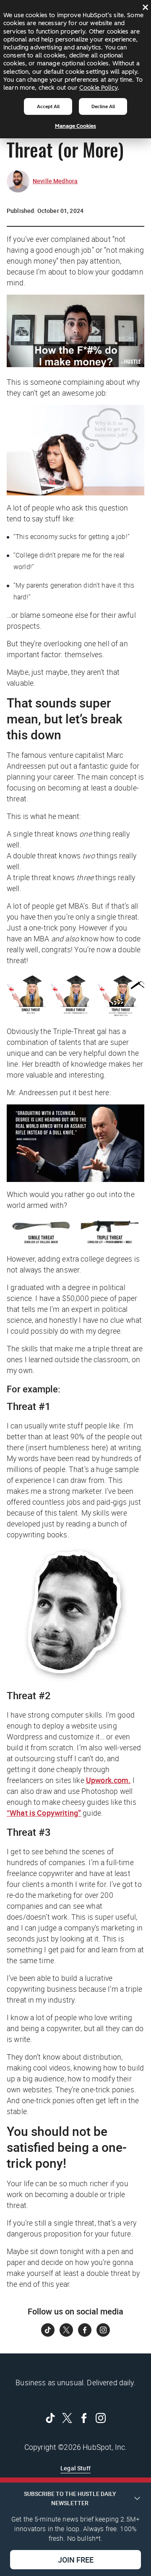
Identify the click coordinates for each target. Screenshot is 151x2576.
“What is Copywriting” (44, 1813)
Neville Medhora (55, 181)
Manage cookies (75, 126)
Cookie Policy (98, 88)
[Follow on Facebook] (85, 2330)
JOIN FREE (76, 2560)
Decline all (103, 106)
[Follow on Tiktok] (48, 2330)
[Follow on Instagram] (103, 2330)
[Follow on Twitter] (66, 2330)
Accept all (48, 106)
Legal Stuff (75, 2468)
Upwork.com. (108, 1780)
